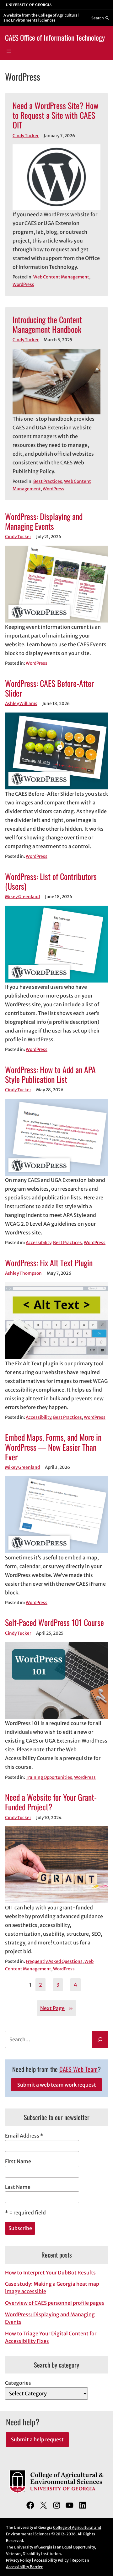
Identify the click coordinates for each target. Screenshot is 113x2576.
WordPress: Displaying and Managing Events (44, 521)
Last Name (18, 2187)
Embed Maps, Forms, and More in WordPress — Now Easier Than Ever (53, 1447)
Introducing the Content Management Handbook (47, 324)
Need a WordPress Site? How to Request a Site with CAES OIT (55, 115)
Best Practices (48, 481)
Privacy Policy (19, 2560)
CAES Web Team (78, 2069)
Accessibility (38, 1243)
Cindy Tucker (26, 136)
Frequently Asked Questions (54, 1961)
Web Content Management (61, 277)
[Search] (100, 2039)
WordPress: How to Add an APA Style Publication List (50, 1074)
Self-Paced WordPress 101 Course (54, 1622)
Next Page (56, 2008)
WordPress (23, 285)
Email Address (24, 2136)
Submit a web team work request (57, 2085)
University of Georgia (33, 2547)
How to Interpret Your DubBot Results (50, 2273)
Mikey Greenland (22, 897)
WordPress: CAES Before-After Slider (49, 688)
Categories (18, 2383)
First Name (18, 2161)
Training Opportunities (49, 1777)
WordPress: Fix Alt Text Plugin (49, 1263)
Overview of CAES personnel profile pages (55, 2303)
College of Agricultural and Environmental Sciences (41, 18)
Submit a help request (37, 2439)
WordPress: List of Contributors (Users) (51, 881)
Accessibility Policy (51, 2560)
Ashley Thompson (23, 1273)
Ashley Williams (21, 704)
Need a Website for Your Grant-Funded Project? (51, 1802)
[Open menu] (9, 51)
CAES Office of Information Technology (55, 38)
